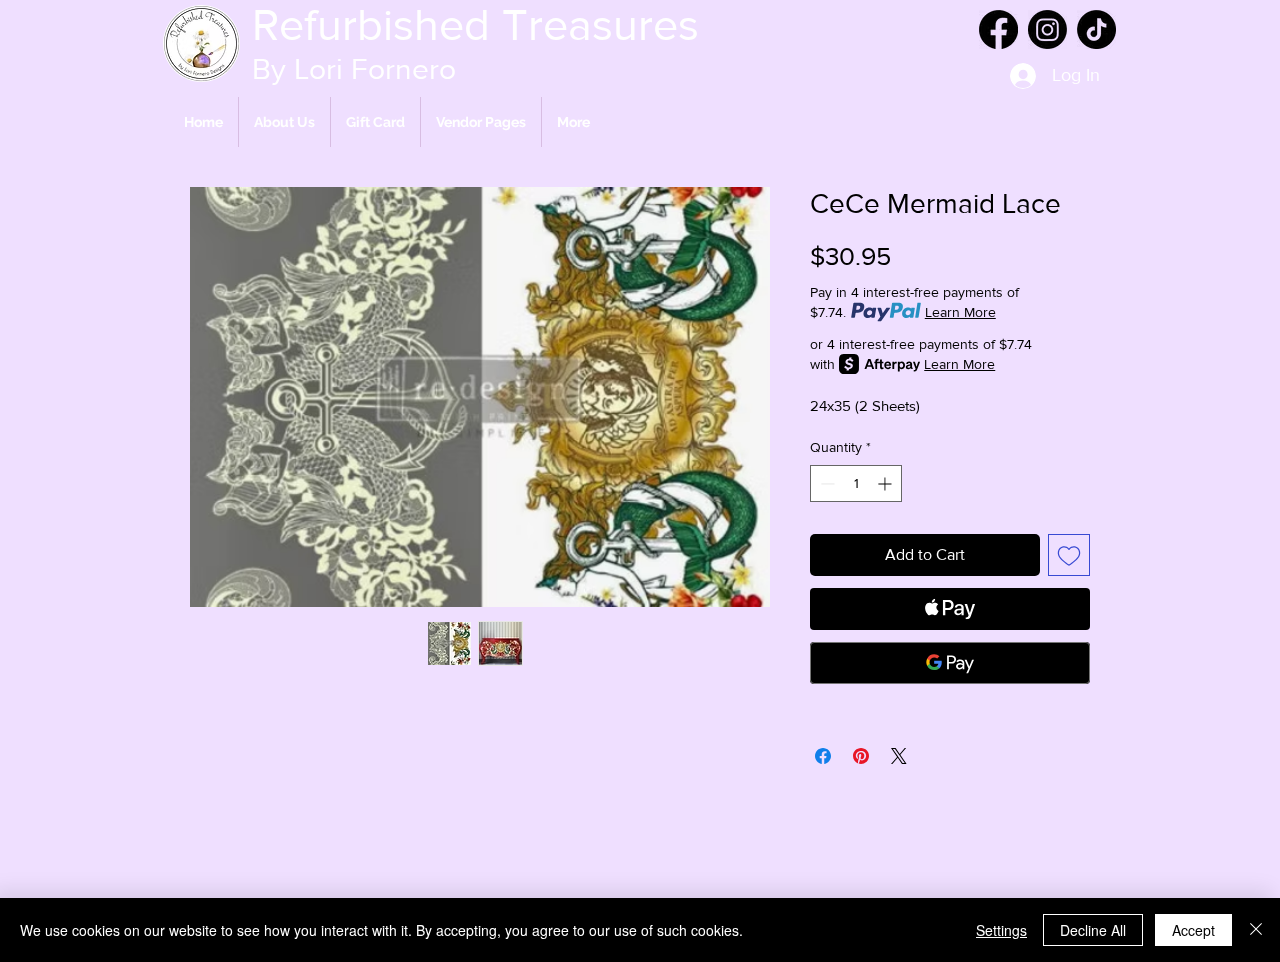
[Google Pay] (950, 663)
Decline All (1093, 930)
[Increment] (886, 483)
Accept (1193, 930)
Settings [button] (1001, 930)
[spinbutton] (856, 483)
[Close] (1256, 930)
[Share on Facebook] (823, 756)
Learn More (960, 312)
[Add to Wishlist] (1069, 555)
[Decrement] (825, 483)
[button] (481, 122)
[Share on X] (899, 756)
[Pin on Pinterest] (861, 756)
